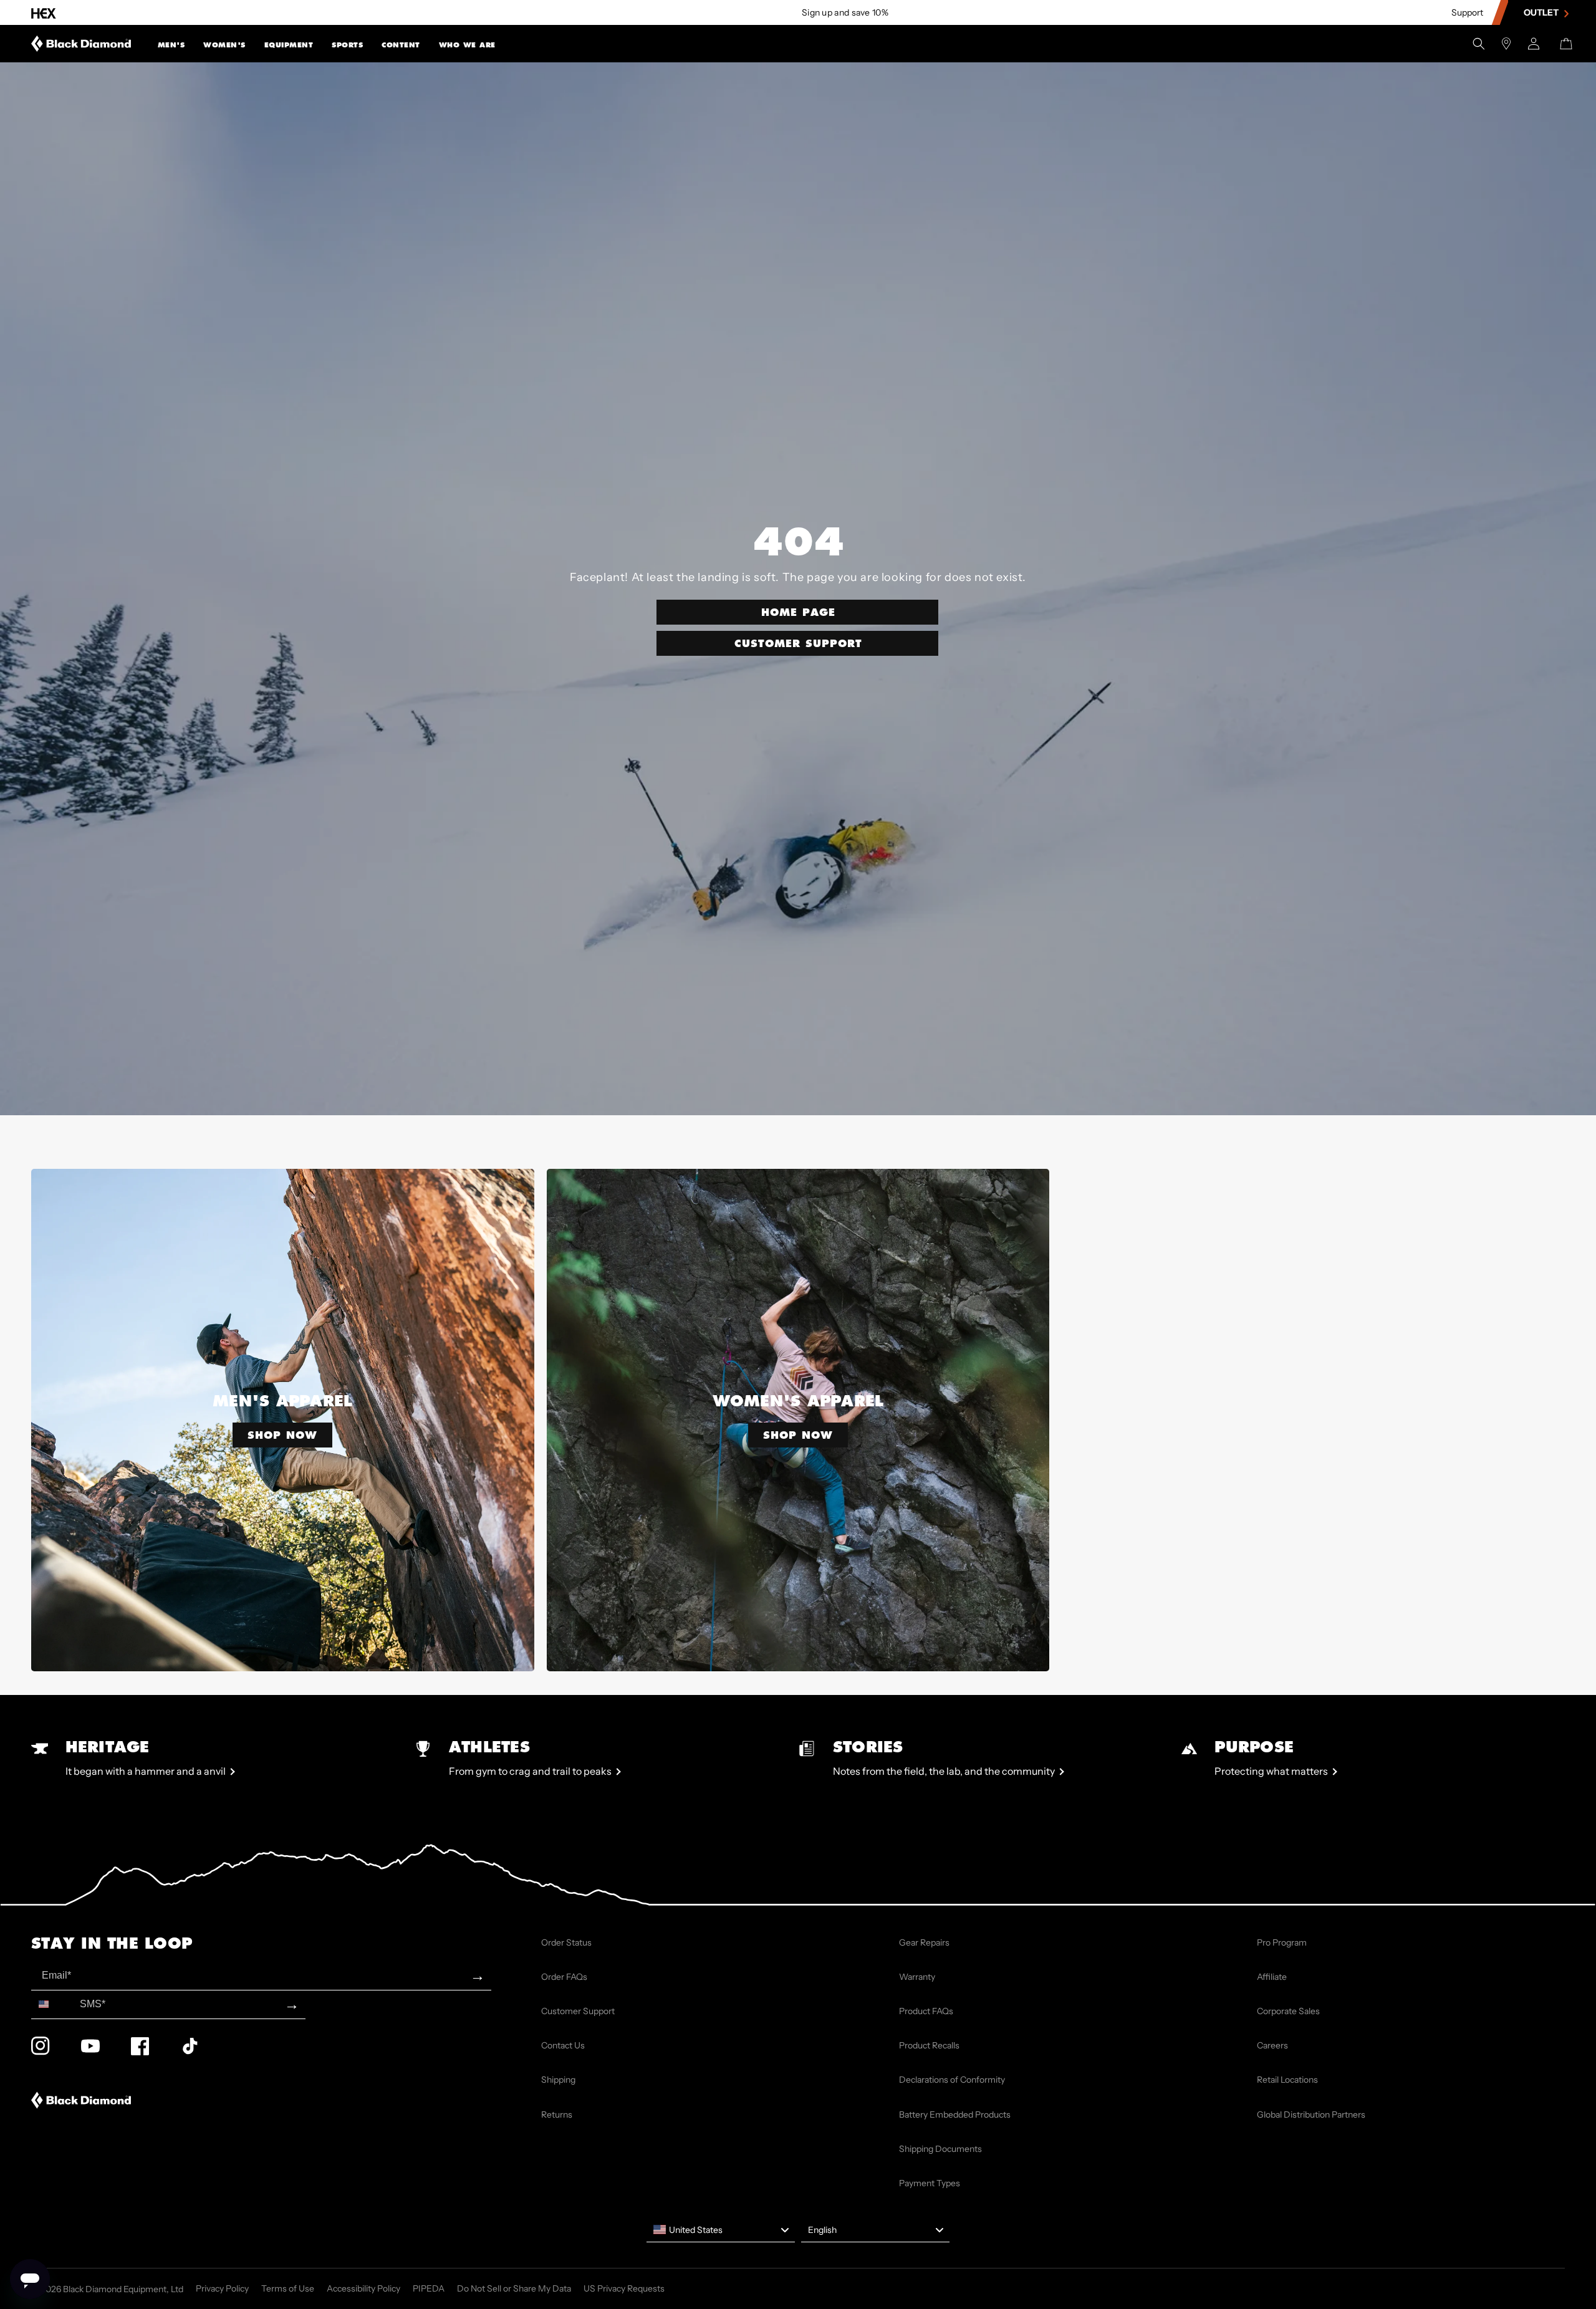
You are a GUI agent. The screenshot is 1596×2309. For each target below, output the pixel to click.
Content (401, 45)
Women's (224, 45)
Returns (557, 2115)
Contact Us (563, 2045)
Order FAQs (564, 1977)
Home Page (798, 612)
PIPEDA (429, 2288)
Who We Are (467, 45)
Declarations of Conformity (952, 2080)
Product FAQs (926, 2011)
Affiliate (1272, 1977)
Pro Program (1282, 1942)
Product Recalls (929, 2045)
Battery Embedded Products (955, 2115)
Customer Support (798, 643)
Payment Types (930, 2183)
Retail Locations (1287, 2080)
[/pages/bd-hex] (44, 13)
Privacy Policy (222, 2288)
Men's (171, 45)
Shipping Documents (940, 2149)
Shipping (558, 2080)
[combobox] (53, 2004)
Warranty (917, 1977)
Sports (347, 45)
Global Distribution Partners (1311, 2115)
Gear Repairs (924, 1942)
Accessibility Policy (363, 2288)
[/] (81, 44)
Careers (1272, 2045)
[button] (171, 44)
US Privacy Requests (624, 2288)
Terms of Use (288, 2288)
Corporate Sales (1288, 2011)
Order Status (566, 1942)
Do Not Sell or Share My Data (514, 2288)
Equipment (289, 45)
